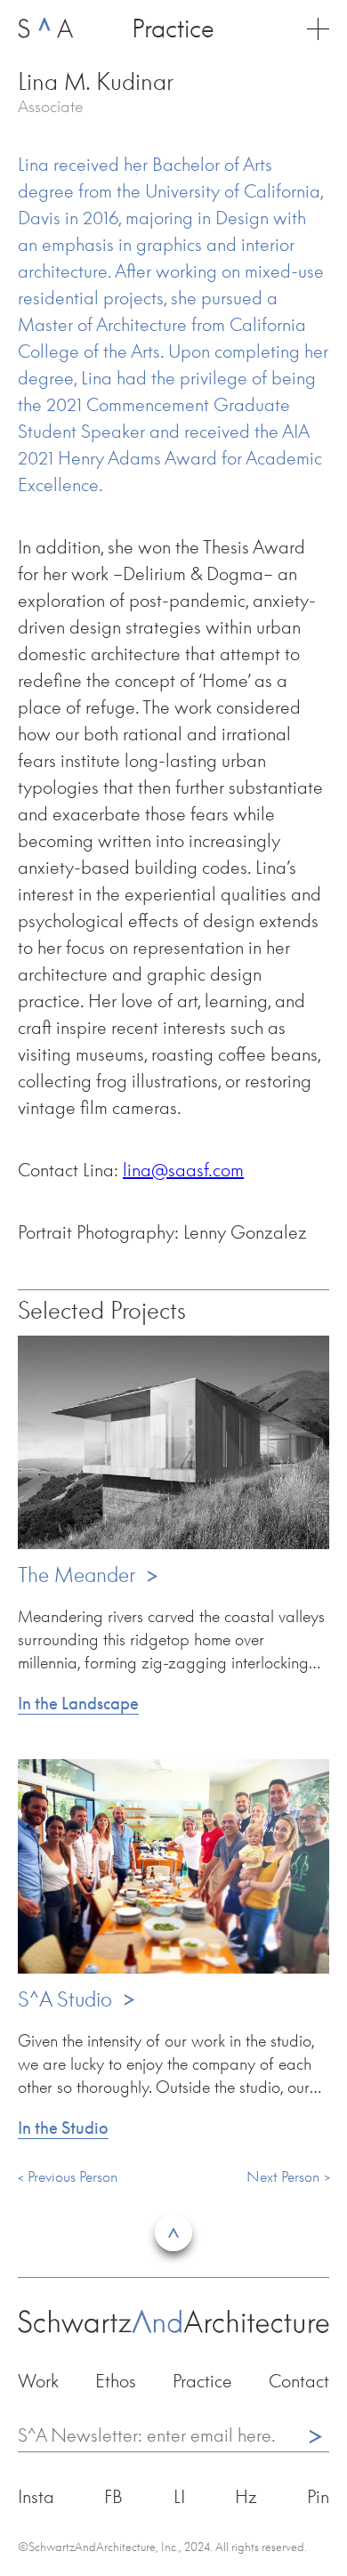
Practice (202, 2380)
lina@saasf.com (183, 1169)
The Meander (89, 1575)
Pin (318, 2496)
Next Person (283, 2176)
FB (113, 2496)
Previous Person (73, 2176)
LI (179, 2496)
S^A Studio (77, 1999)
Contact (299, 2380)
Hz (246, 2496)
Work (38, 2380)
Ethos (116, 2380)
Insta (36, 2496)
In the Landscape (78, 1703)
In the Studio (63, 2128)
